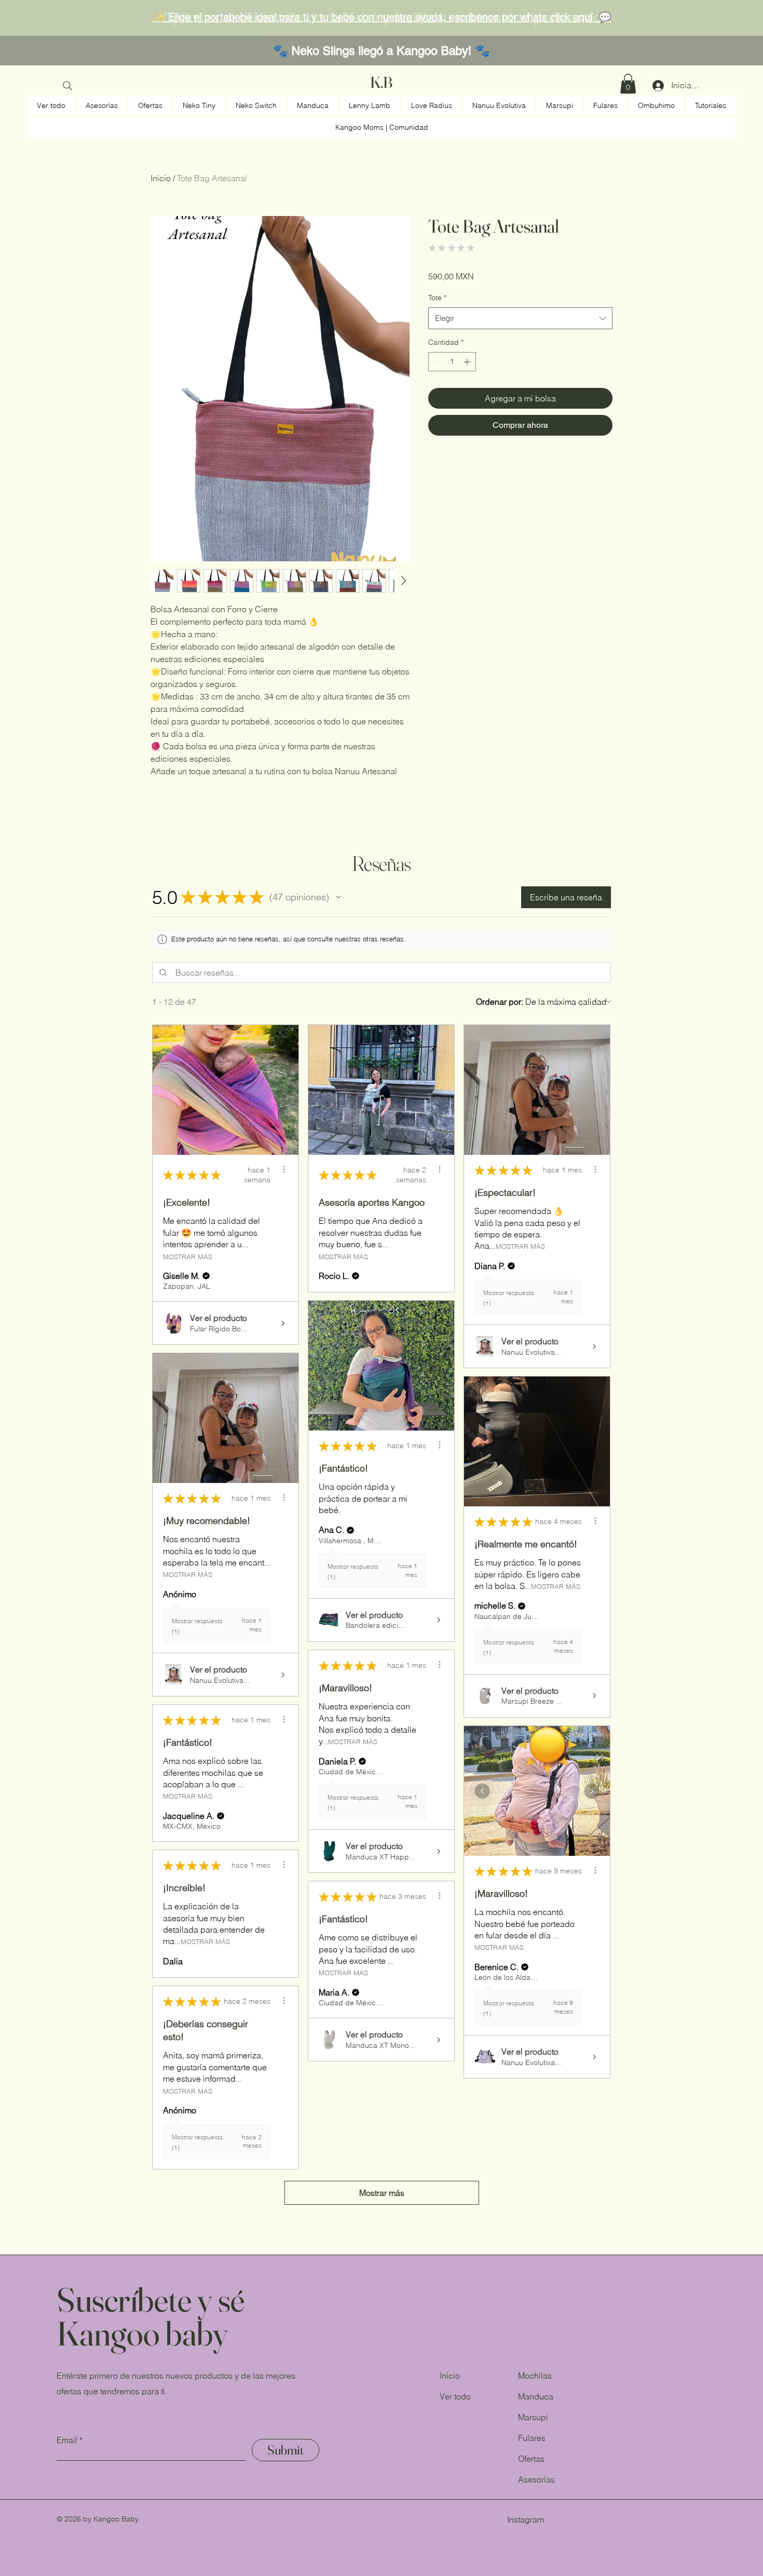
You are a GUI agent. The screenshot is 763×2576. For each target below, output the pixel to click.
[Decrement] (436, 362)
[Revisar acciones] (284, 1169)
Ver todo (455, 2396)
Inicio (161, 178)
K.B (381, 82)
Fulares (532, 2438)
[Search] (67, 86)
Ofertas (531, 2459)
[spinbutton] (452, 362)
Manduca (536, 2396)
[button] (628, 84)
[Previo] (56, 18)
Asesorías (536, 2479)
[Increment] (468, 362)
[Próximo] (707, 18)
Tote (437, 298)
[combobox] (520, 318)
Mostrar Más (188, 1256)
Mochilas (535, 2376)
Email (67, 2440)
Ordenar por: (500, 1002)
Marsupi (533, 2417)
